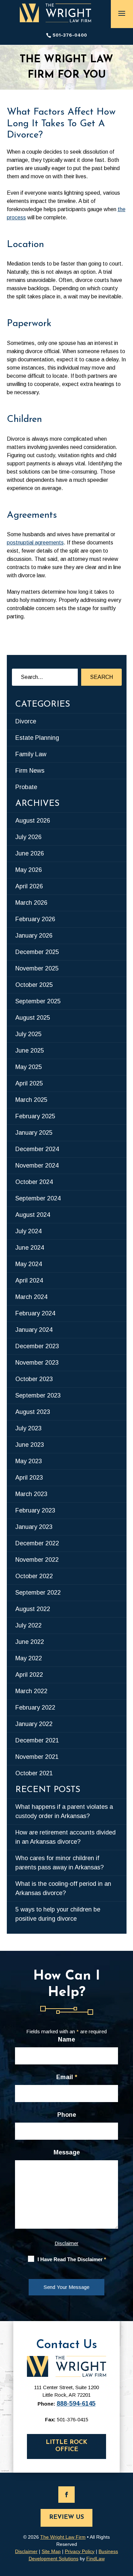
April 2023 (29, 1478)
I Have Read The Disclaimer (72, 2259)
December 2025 (37, 952)
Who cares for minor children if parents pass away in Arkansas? (60, 1863)
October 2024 (34, 1182)
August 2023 (33, 1412)
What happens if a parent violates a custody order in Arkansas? (64, 1811)
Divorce (26, 721)
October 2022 (34, 1576)
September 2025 (38, 1001)
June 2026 (30, 853)
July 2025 (28, 1034)
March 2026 (31, 903)
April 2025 (29, 1083)
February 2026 (35, 919)
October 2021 (34, 1773)
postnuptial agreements (35, 543)
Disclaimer (66, 2243)
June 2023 (30, 1445)
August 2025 (33, 1018)
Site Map (51, 2551)
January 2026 (34, 936)
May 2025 (29, 1067)
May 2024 (29, 1264)
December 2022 (37, 1543)
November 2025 (37, 968)
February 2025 (35, 1116)
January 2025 (34, 1133)
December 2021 (37, 1740)
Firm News (30, 771)
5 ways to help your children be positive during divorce (58, 1914)
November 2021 (37, 1757)
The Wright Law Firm (63, 2537)
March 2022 (31, 1691)
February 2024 (35, 1313)
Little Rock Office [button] (66, 2446)
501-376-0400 (70, 35)
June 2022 (30, 1642)
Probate (26, 787)
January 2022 (34, 1724)
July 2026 (28, 837)
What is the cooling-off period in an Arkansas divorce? (63, 1888)
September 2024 (38, 1198)
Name (66, 2039)
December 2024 (37, 1149)
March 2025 (31, 1100)
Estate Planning (37, 738)
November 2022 (37, 1560)
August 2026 (33, 821)
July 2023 (28, 1428)
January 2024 (34, 1330)
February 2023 (35, 1510)
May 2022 (29, 1658)
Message (67, 2152)
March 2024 (31, 1297)
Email (67, 2077)
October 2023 (34, 1379)
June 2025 (30, 1051)
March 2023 (31, 1494)
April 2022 (29, 1675)
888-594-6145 (76, 2404)
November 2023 (37, 1363)
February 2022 (35, 1708)
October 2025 (34, 985)
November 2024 (37, 1165)
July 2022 (28, 1625)
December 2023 (37, 1346)
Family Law (31, 754)
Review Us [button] (66, 2517)
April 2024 (29, 1280)
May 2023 (29, 1461)
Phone (67, 2115)
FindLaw (95, 2559)
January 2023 (34, 1527)
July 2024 (28, 1231)
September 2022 (38, 1593)
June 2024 (30, 1248)
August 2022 (33, 1609)
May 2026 (29, 870)
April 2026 (29, 886)
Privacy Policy (80, 2551)
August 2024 (33, 1215)
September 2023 (38, 1395)
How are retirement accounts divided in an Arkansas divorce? (65, 1837)
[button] (122, 13)
